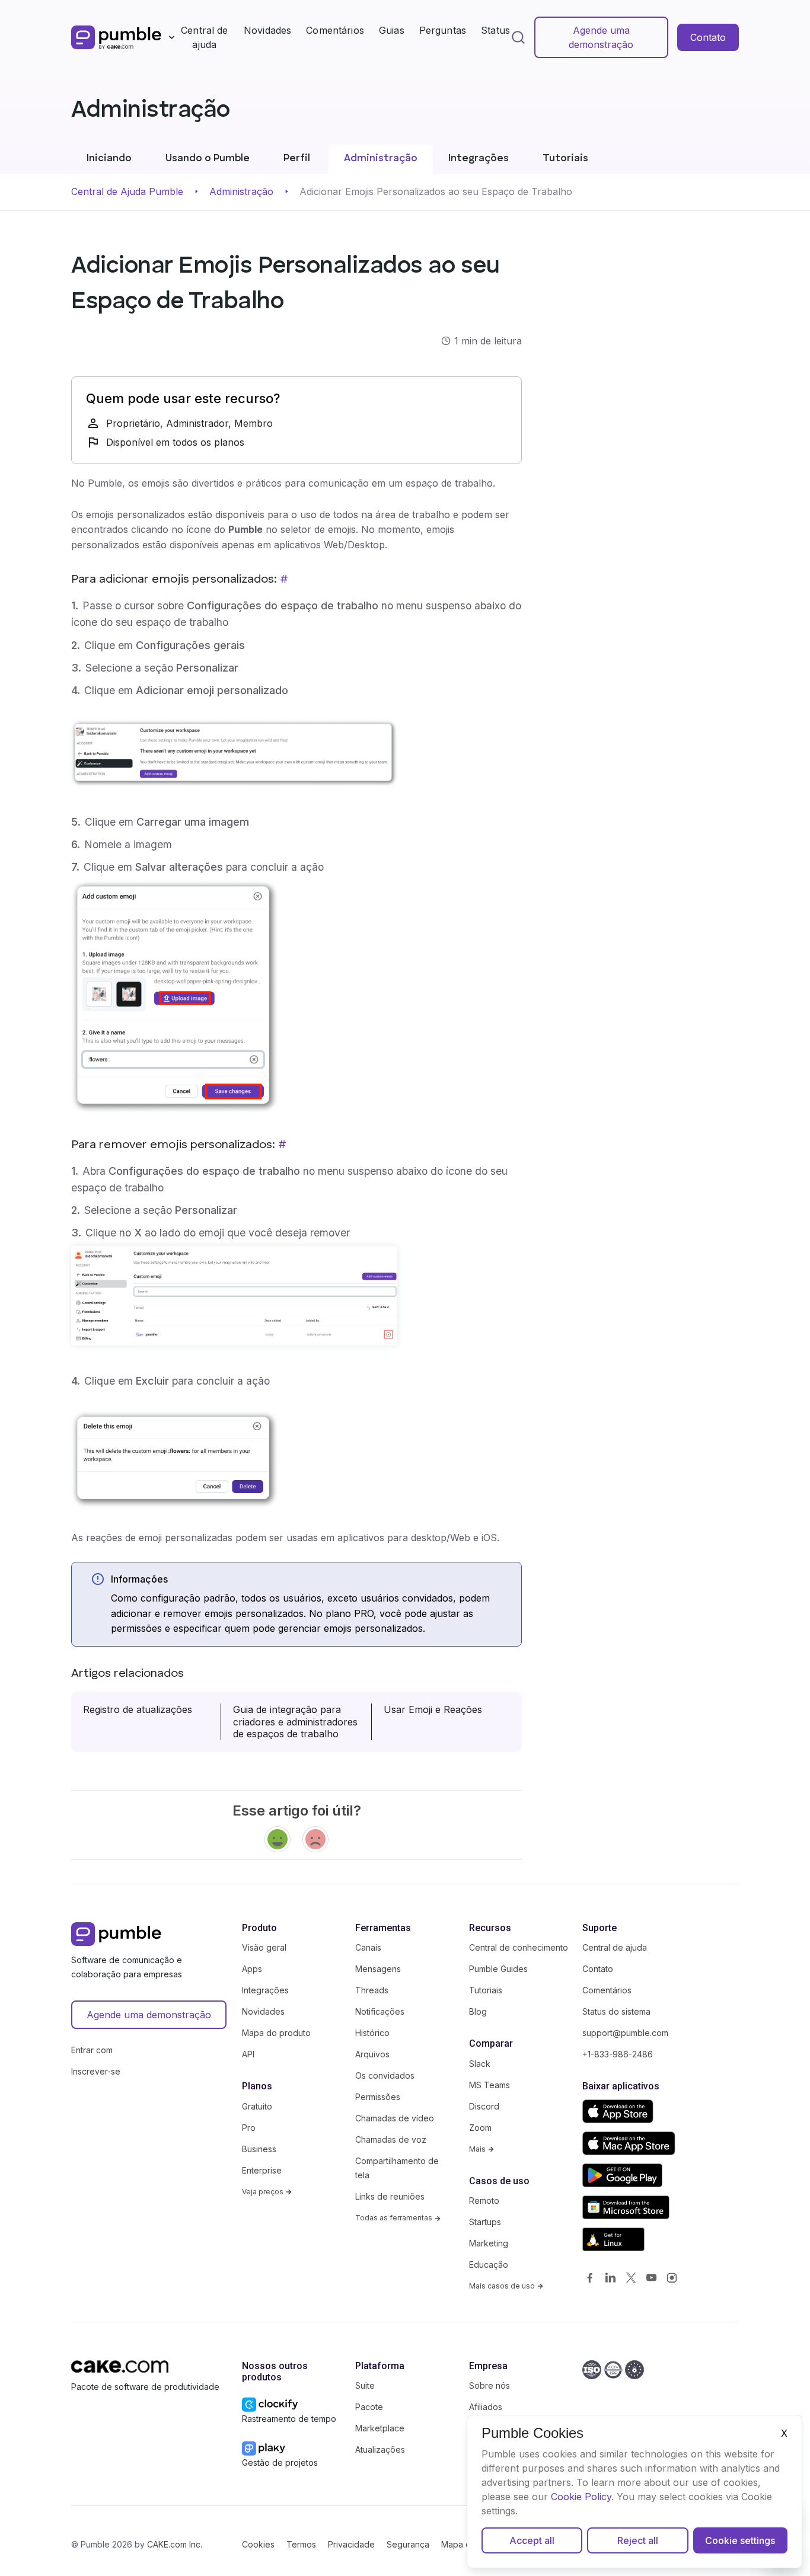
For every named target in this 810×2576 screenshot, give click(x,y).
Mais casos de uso (503, 2286)
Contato (708, 37)
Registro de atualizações (138, 1709)
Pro (249, 2128)
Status (495, 30)
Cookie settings (740, 2540)
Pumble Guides (498, 1969)
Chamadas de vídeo (395, 2118)
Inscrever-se (96, 2071)
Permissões (378, 2097)
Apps (252, 1969)
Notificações (380, 2011)
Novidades (267, 30)
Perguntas (443, 30)
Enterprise (262, 2170)
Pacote (369, 2407)
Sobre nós (489, 2385)
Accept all (532, 2540)
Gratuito (257, 2106)
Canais (368, 1947)
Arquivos (372, 2054)
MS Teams (489, 2085)
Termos (301, 2544)
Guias (392, 30)
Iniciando (109, 159)
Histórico (372, 2033)
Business (259, 2149)
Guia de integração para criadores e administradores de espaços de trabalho (295, 1722)
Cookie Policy (581, 2497)
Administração (381, 159)
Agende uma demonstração (601, 37)
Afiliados (486, 2407)
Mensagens (378, 1969)
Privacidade (351, 2544)
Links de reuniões (390, 2196)
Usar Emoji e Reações (433, 1709)
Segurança (408, 2544)
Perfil (297, 159)
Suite (365, 2385)
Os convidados (385, 2075)
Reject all (638, 2540)
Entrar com (92, 2050)
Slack (480, 2064)
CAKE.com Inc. (175, 2544)
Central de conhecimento (519, 1947)
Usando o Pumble (208, 159)
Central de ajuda (205, 37)
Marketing (489, 2243)
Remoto (484, 2201)
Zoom (480, 2128)
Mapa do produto (276, 2033)
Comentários (335, 30)
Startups (485, 2222)
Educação (489, 2265)
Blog (478, 2011)
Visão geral (264, 1947)
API (248, 2054)
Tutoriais (565, 159)
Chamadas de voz (391, 2139)
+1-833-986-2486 (618, 2054)
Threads (372, 1990)
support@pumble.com (625, 2033)
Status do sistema (616, 2011)
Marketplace (380, 2428)
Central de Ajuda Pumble (127, 191)
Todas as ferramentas (395, 2218)
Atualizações (380, 2449)
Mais (478, 2149)
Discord (484, 2106)
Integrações (479, 159)
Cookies (258, 2544)
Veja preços (264, 2192)
